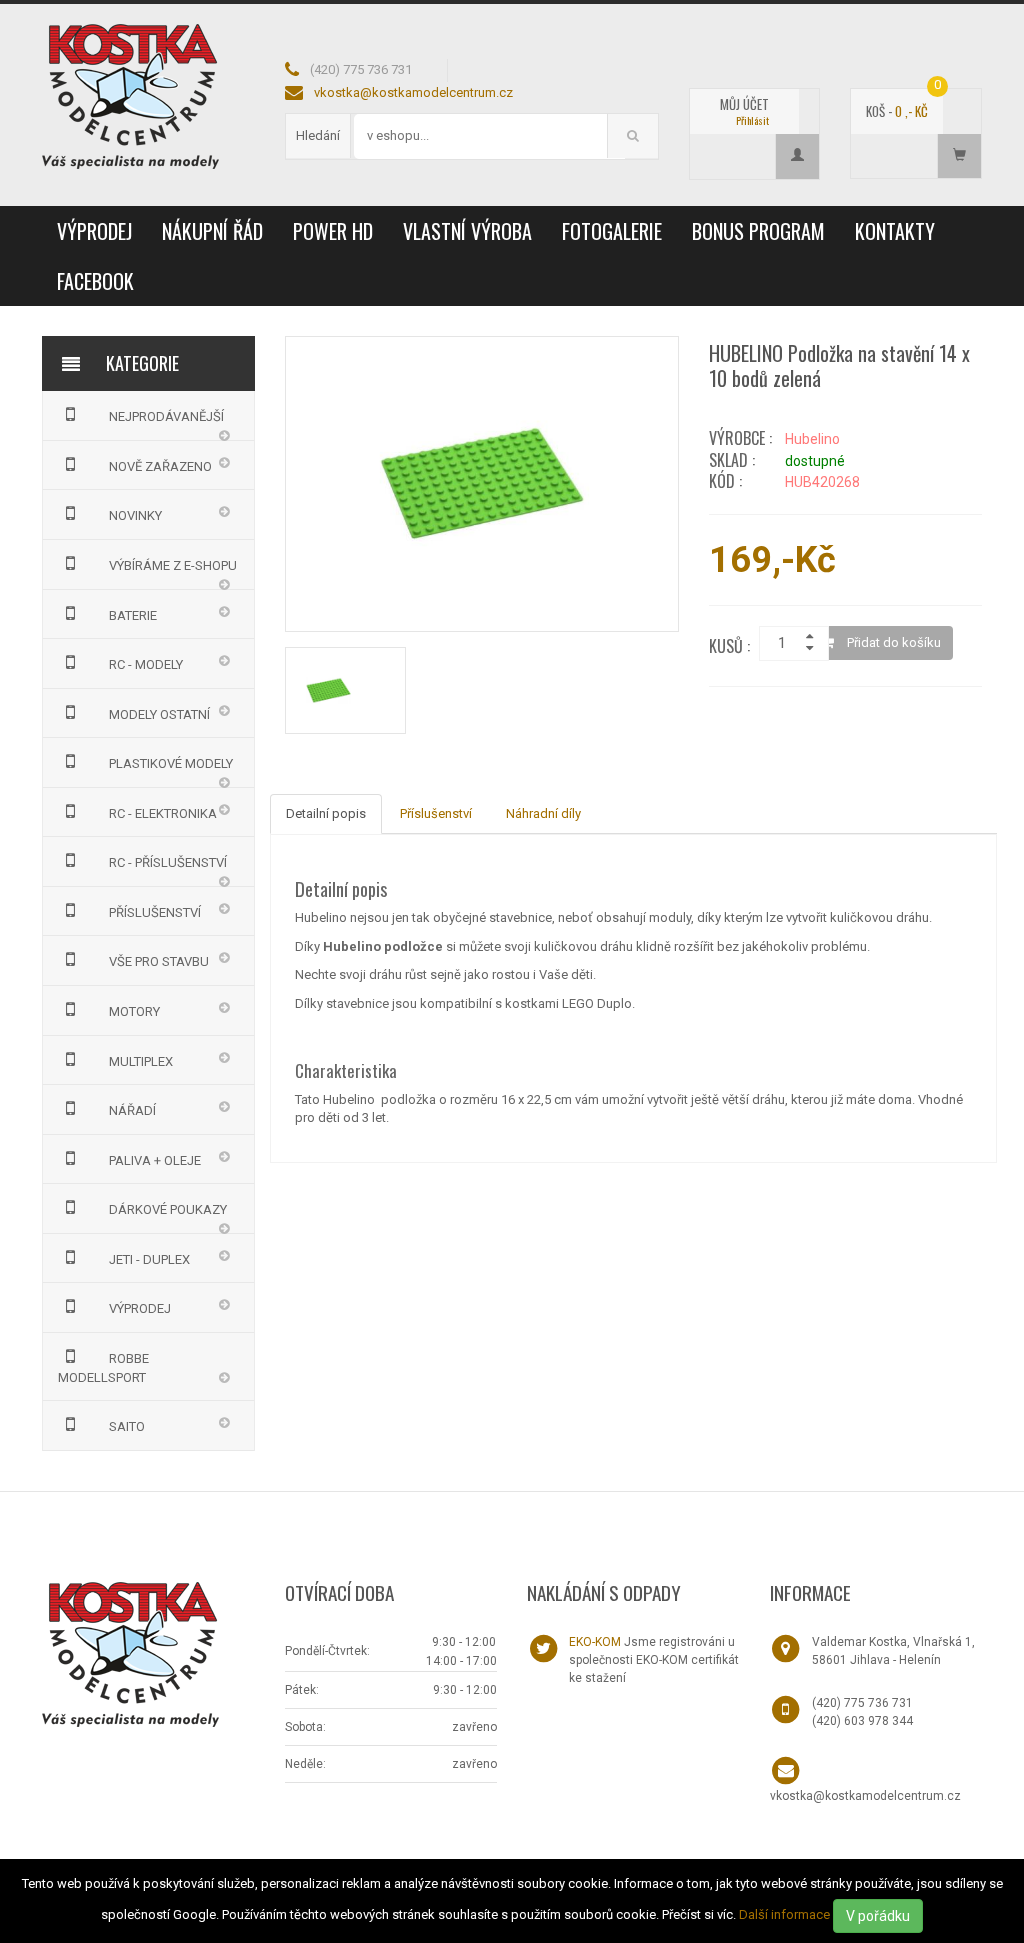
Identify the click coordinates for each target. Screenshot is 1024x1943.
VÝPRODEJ (94, 231)
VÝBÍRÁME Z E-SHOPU (173, 565)
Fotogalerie (612, 231)
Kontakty (895, 231)
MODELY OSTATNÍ (159, 714)
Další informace (784, 1914)
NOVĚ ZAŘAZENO (160, 466)
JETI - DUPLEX (149, 1259)
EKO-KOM (595, 1642)
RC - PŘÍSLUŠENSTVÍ (168, 862)
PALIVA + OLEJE (155, 1160)
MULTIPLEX (141, 1061)
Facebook (95, 281)
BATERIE (133, 615)
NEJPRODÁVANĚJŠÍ (166, 416)
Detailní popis (326, 813)
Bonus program (758, 231)
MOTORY (134, 1011)
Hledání (318, 135)
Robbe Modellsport (103, 1368)
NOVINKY (135, 515)
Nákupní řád (212, 231)
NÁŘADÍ (132, 1110)
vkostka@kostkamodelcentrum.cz (413, 92)
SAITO (127, 1426)
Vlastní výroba (467, 231)
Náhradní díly (543, 813)
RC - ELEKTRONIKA (163, 813)
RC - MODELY (146, 664)
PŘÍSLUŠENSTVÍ (155, 912)
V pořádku (878, 1916)
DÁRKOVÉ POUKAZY (168, 1209)
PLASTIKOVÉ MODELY (171, 763)
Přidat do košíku (892, 642)
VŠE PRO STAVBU (159, 961)
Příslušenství (436, 813)
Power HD (333, 231)
